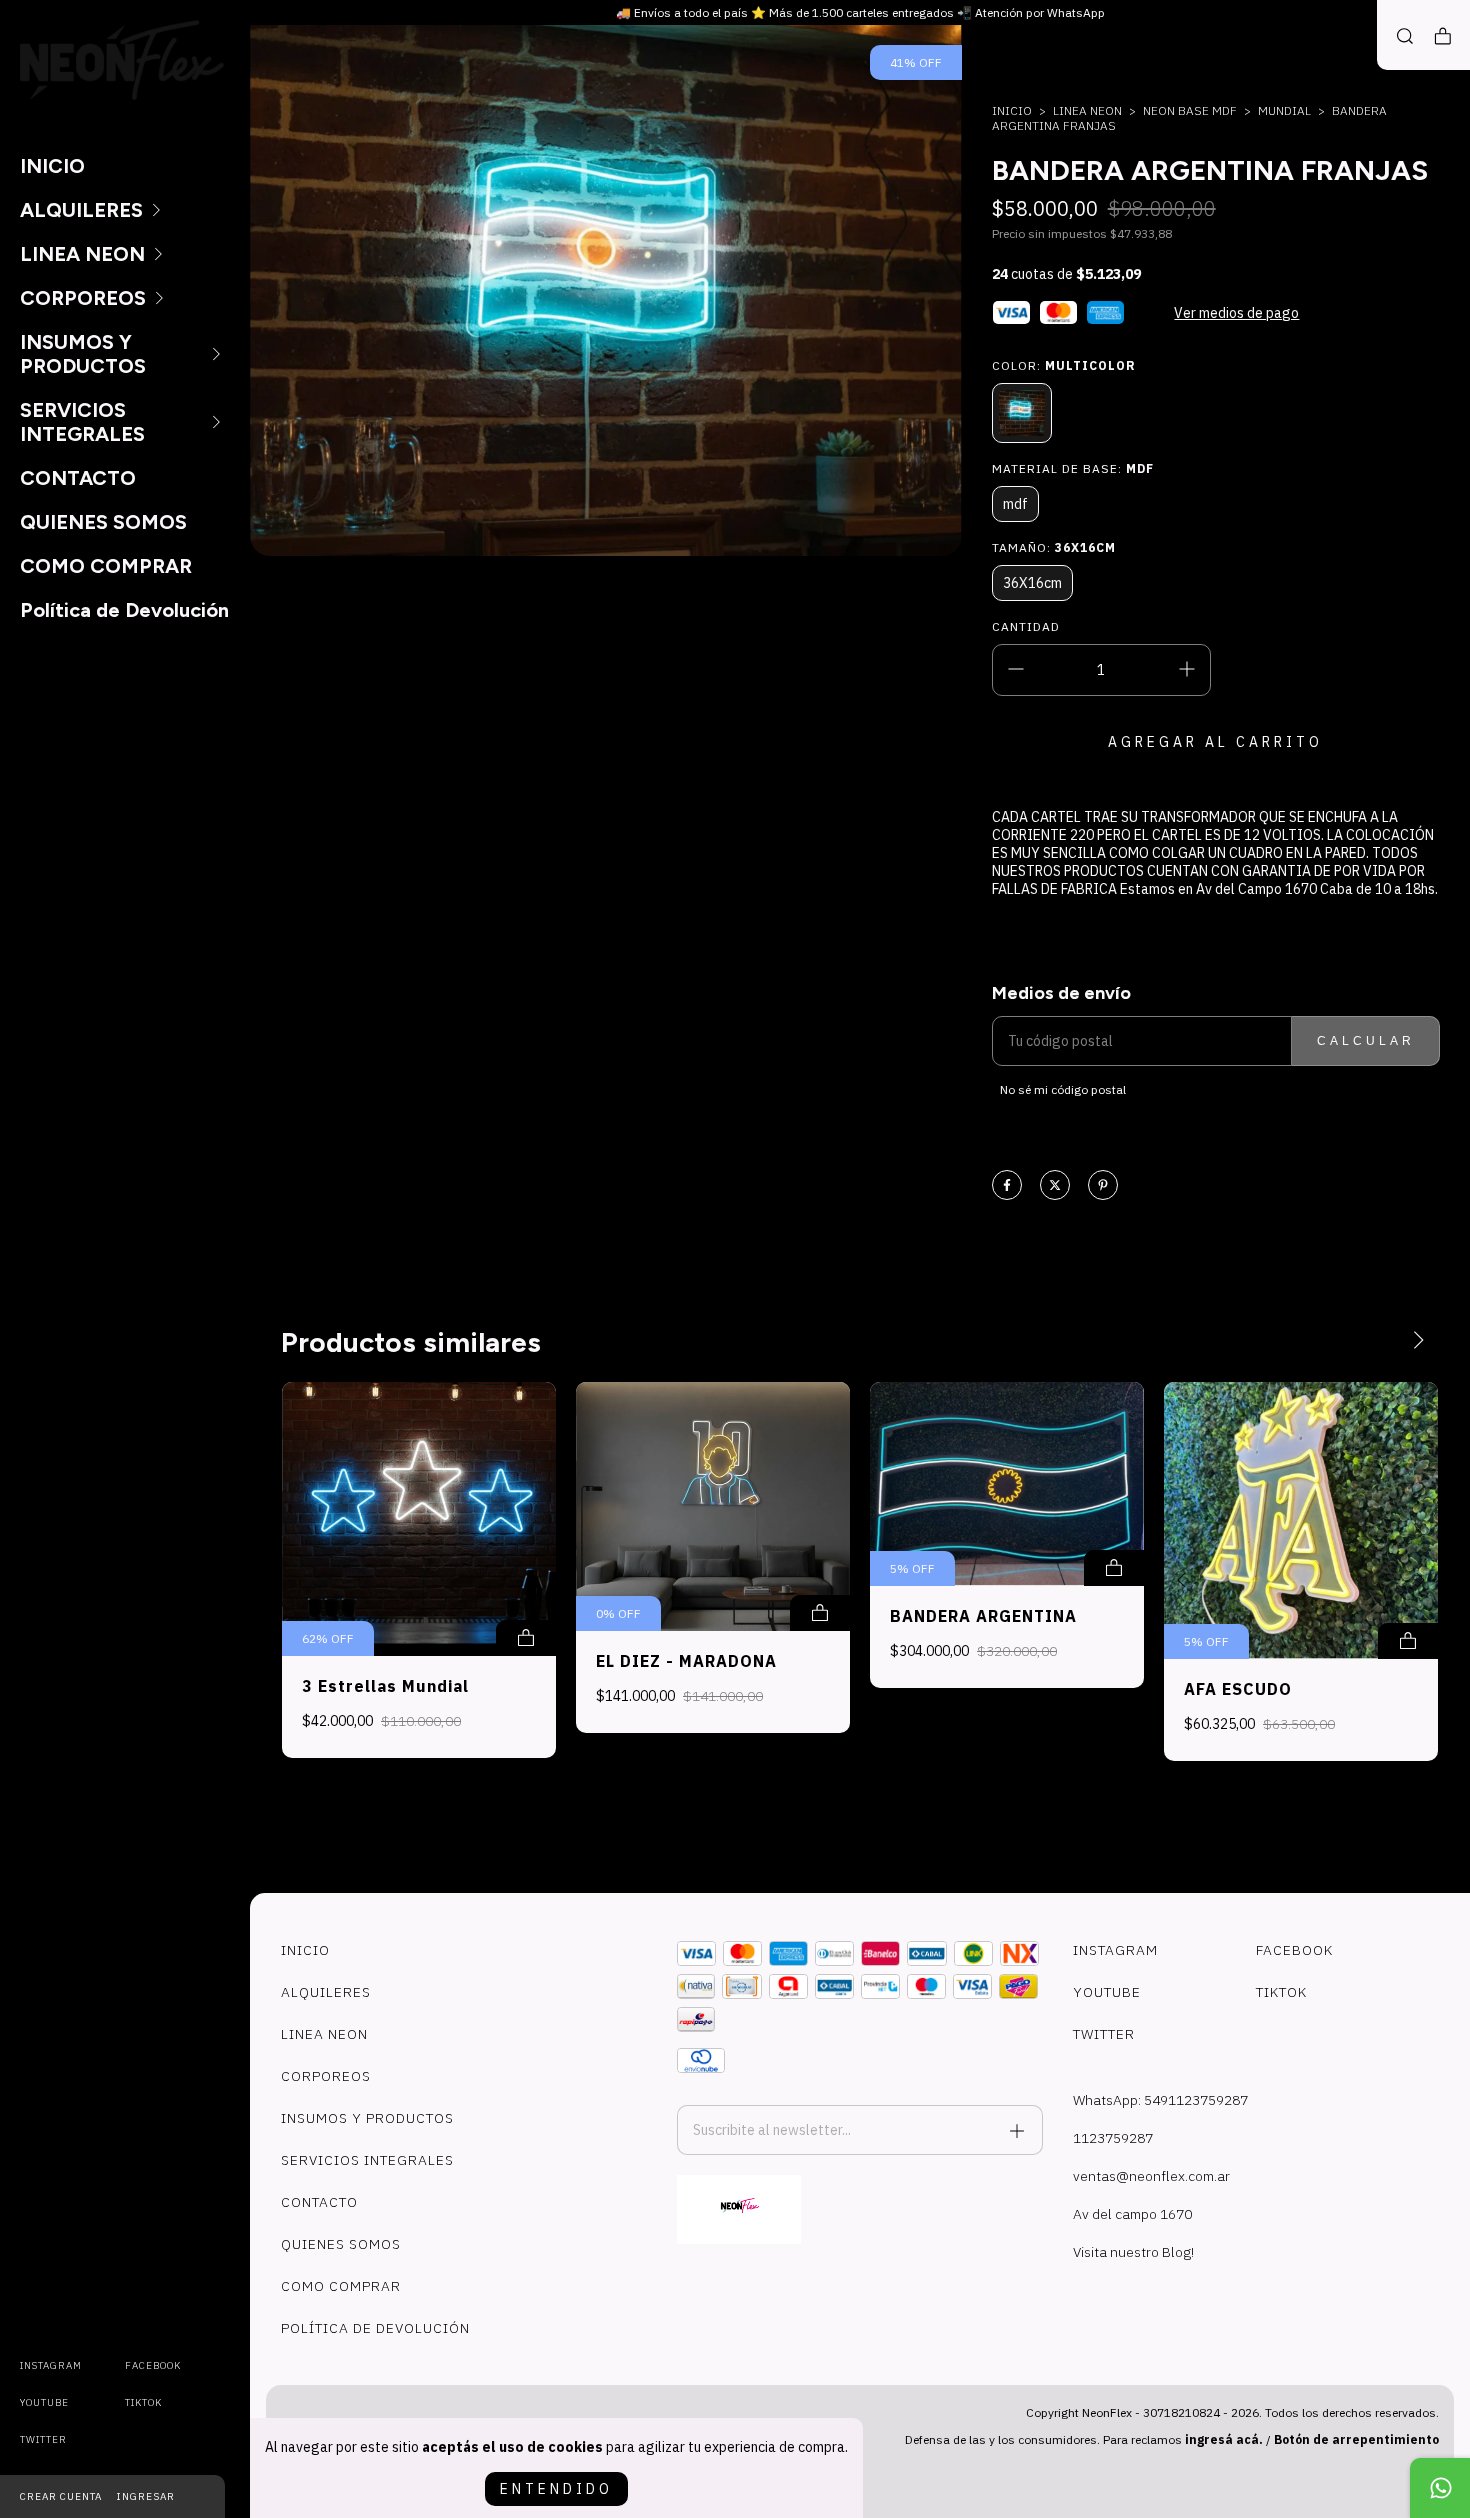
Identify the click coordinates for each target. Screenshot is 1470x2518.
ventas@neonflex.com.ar (1151, 2176)
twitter (43, 2439)
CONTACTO (78, 478)
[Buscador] (1405, 36)
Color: (1064, 365)
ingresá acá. (1224, 2439)
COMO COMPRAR (106, 566)
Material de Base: (1073, 468)
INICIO (52, 166)
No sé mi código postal (1063, 1089)
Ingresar (146, 2496)
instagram (51, 2365)
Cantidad (1026, 626)
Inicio (1012, 110)
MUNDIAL (1284, 110)
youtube (44, 2402)
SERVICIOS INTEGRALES (82, 422)
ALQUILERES (81, 210)
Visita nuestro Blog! (1133, 2252)
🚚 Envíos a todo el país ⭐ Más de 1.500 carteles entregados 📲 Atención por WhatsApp (860, 12)
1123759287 (1113, 2138)
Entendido (556, 2489)
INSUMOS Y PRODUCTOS (83, 354)
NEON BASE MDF (1190, 110)
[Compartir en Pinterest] (1103, 1186)
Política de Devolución (124, 610)
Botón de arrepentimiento (1356, 2439)
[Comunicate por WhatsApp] (1440, 2488)
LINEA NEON (82, 254)
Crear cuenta (61, 2496)
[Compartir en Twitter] (1055, 1186)
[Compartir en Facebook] (1007, 1186)
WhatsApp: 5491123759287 (1160, 2100)
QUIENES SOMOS (103, 522)
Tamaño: (1054, 547)
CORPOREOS (83, 298)
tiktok (143, 2402)
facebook (153, 2365)
